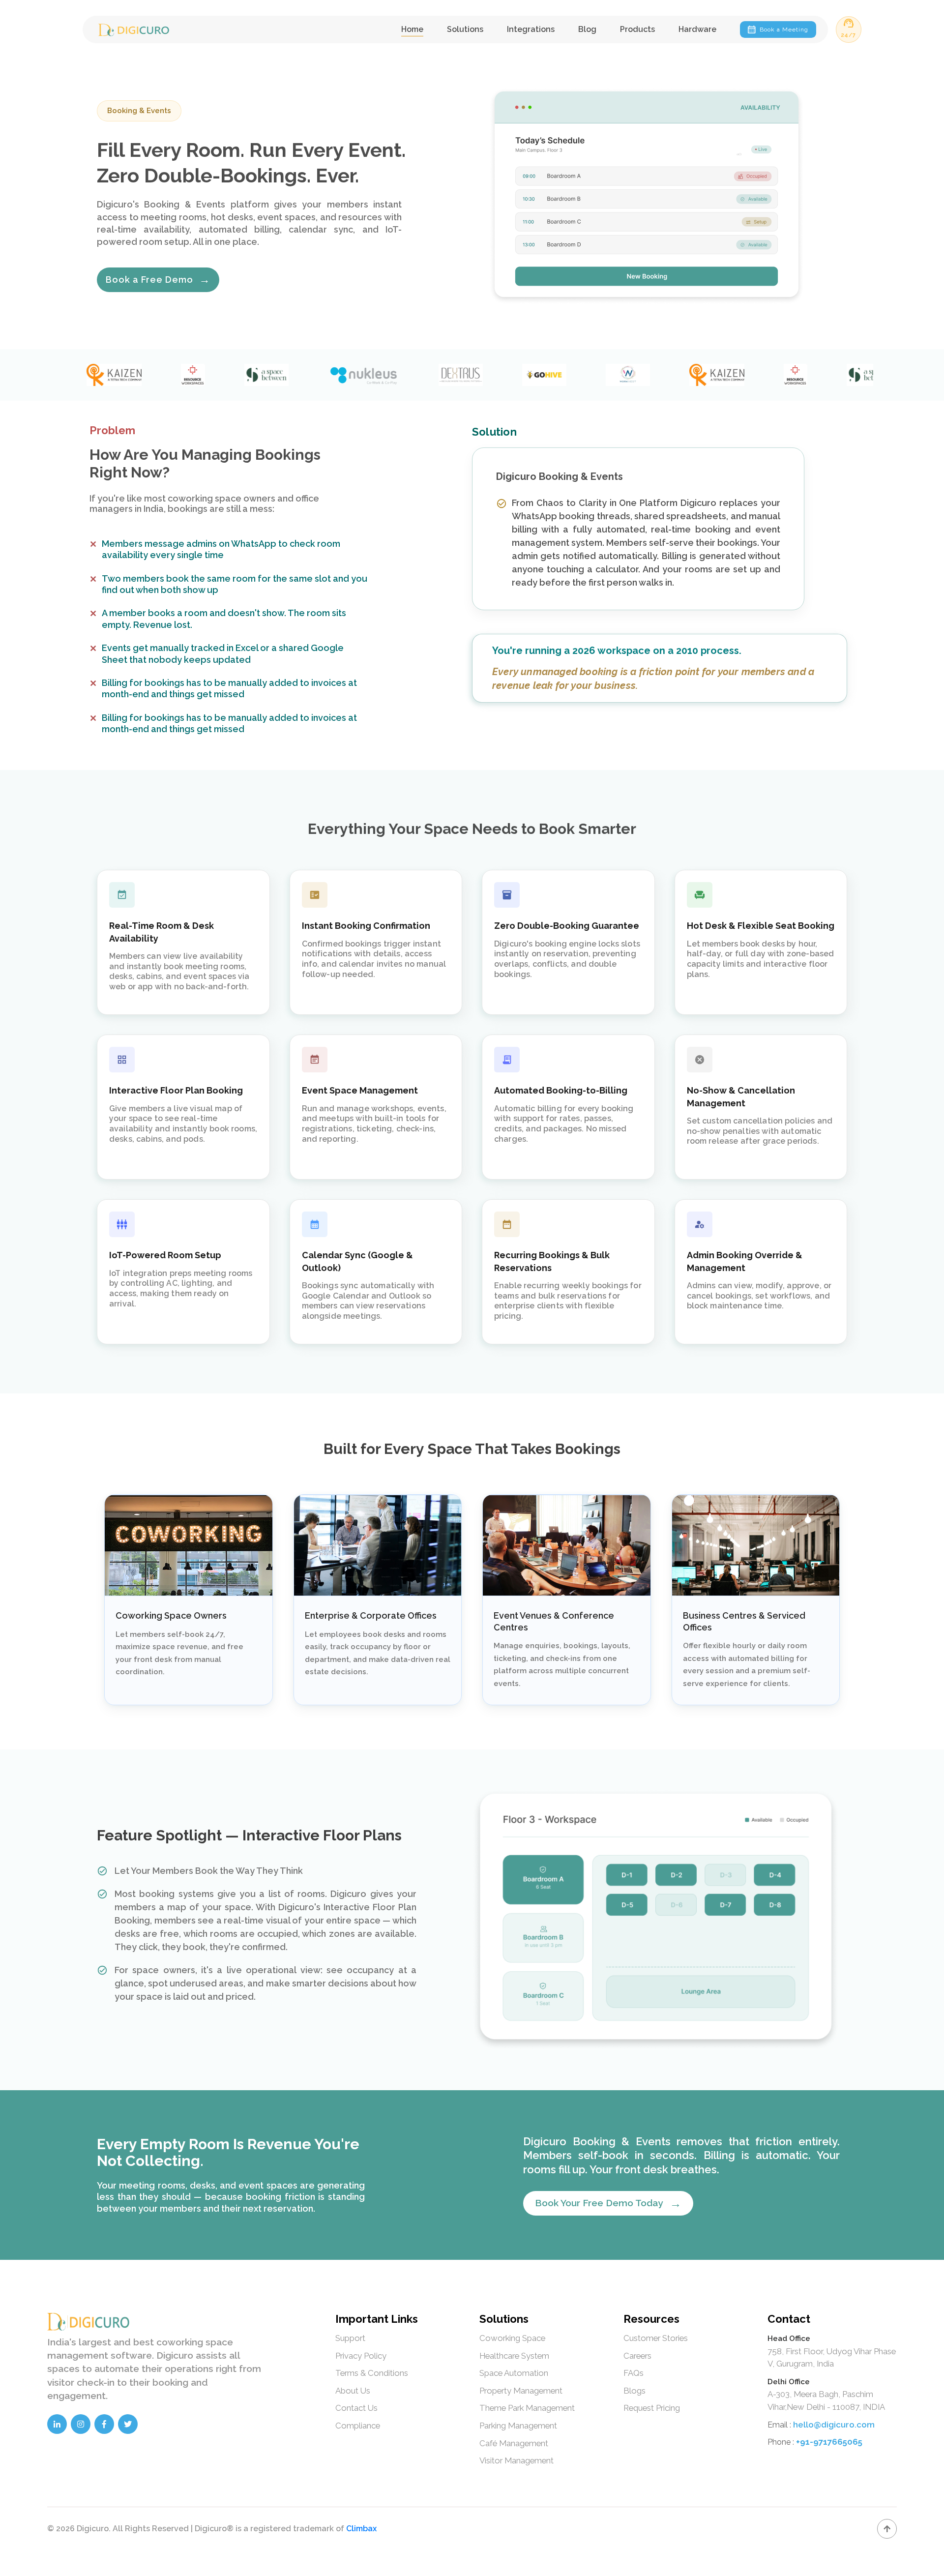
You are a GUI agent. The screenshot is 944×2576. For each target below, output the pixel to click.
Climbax (361, 2529)
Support (350, 2338)
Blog (587, 29)
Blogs (634, 2391)
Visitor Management (516, 2460)
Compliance (358, 2426)
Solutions (465, 29)
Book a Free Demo (158, 279)
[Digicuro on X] (128, 2424)
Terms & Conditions (372, 2373)
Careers (637, 2356)
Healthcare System (514, 2356)
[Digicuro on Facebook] (104, 2424)
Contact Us (356, 2408)
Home (412, 29)
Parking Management (518, 2426)
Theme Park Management (527, 2408)
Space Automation (514, 2373)
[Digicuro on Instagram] (81, 2424)
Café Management (514, 2443)
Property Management (521, 2391)
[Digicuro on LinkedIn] (57, 2424)
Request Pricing (652, 2408)
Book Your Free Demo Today (608, 2203)
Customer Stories (656, 2338)
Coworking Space (512, 2338)
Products (637, 29)
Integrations (531, 29)
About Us (353, 2391)
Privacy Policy (361, 2356)
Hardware (697, 29)
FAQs (634, 2373)
